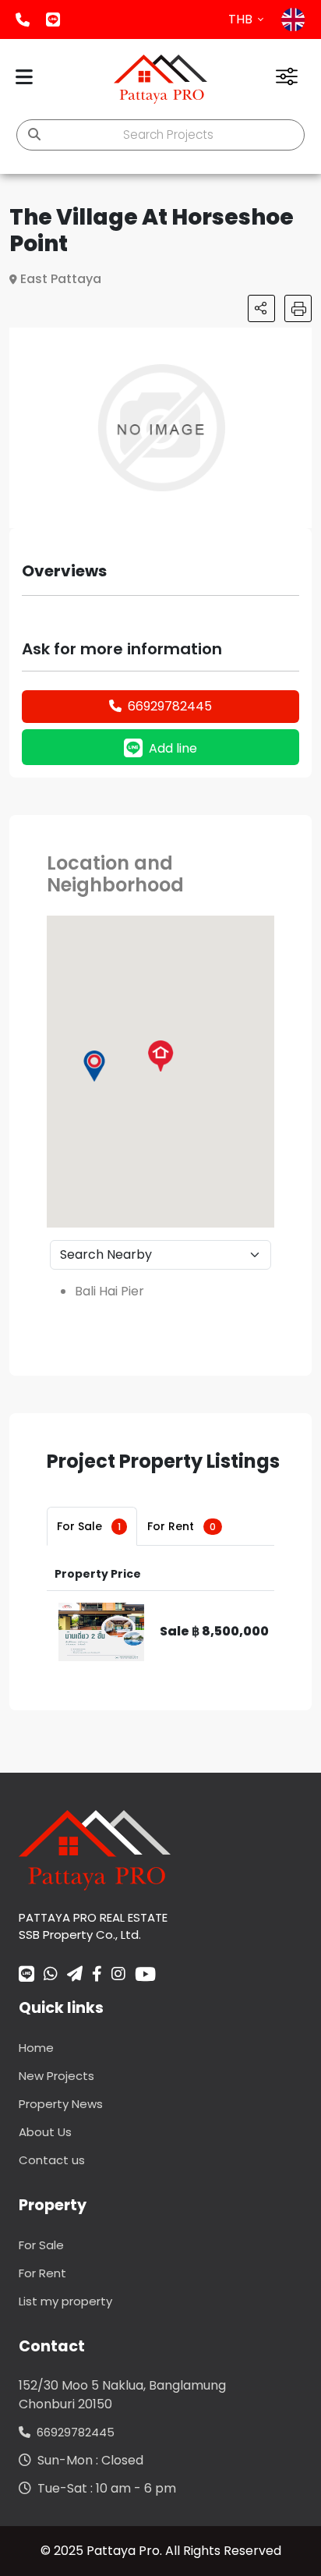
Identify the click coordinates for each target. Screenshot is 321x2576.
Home (36, 2048)
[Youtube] (145, 1974)
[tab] (92, 1526)
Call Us (23, 19)
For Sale (89, 1526)
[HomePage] (160, 79)
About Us (45, 2132)
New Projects (56, 2076)
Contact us (52, 2160)
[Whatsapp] (51, 1975)
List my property (65, 2301)
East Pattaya (61, 279)
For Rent (182, 1526)
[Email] (75, 1975)
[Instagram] (118, 1975)
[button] (298, 342)
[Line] (26, 1975)
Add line (53, 19)
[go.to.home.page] (95, 1850)
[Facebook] (97, 1975)
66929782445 (170, 706)
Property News (61, 2104)
